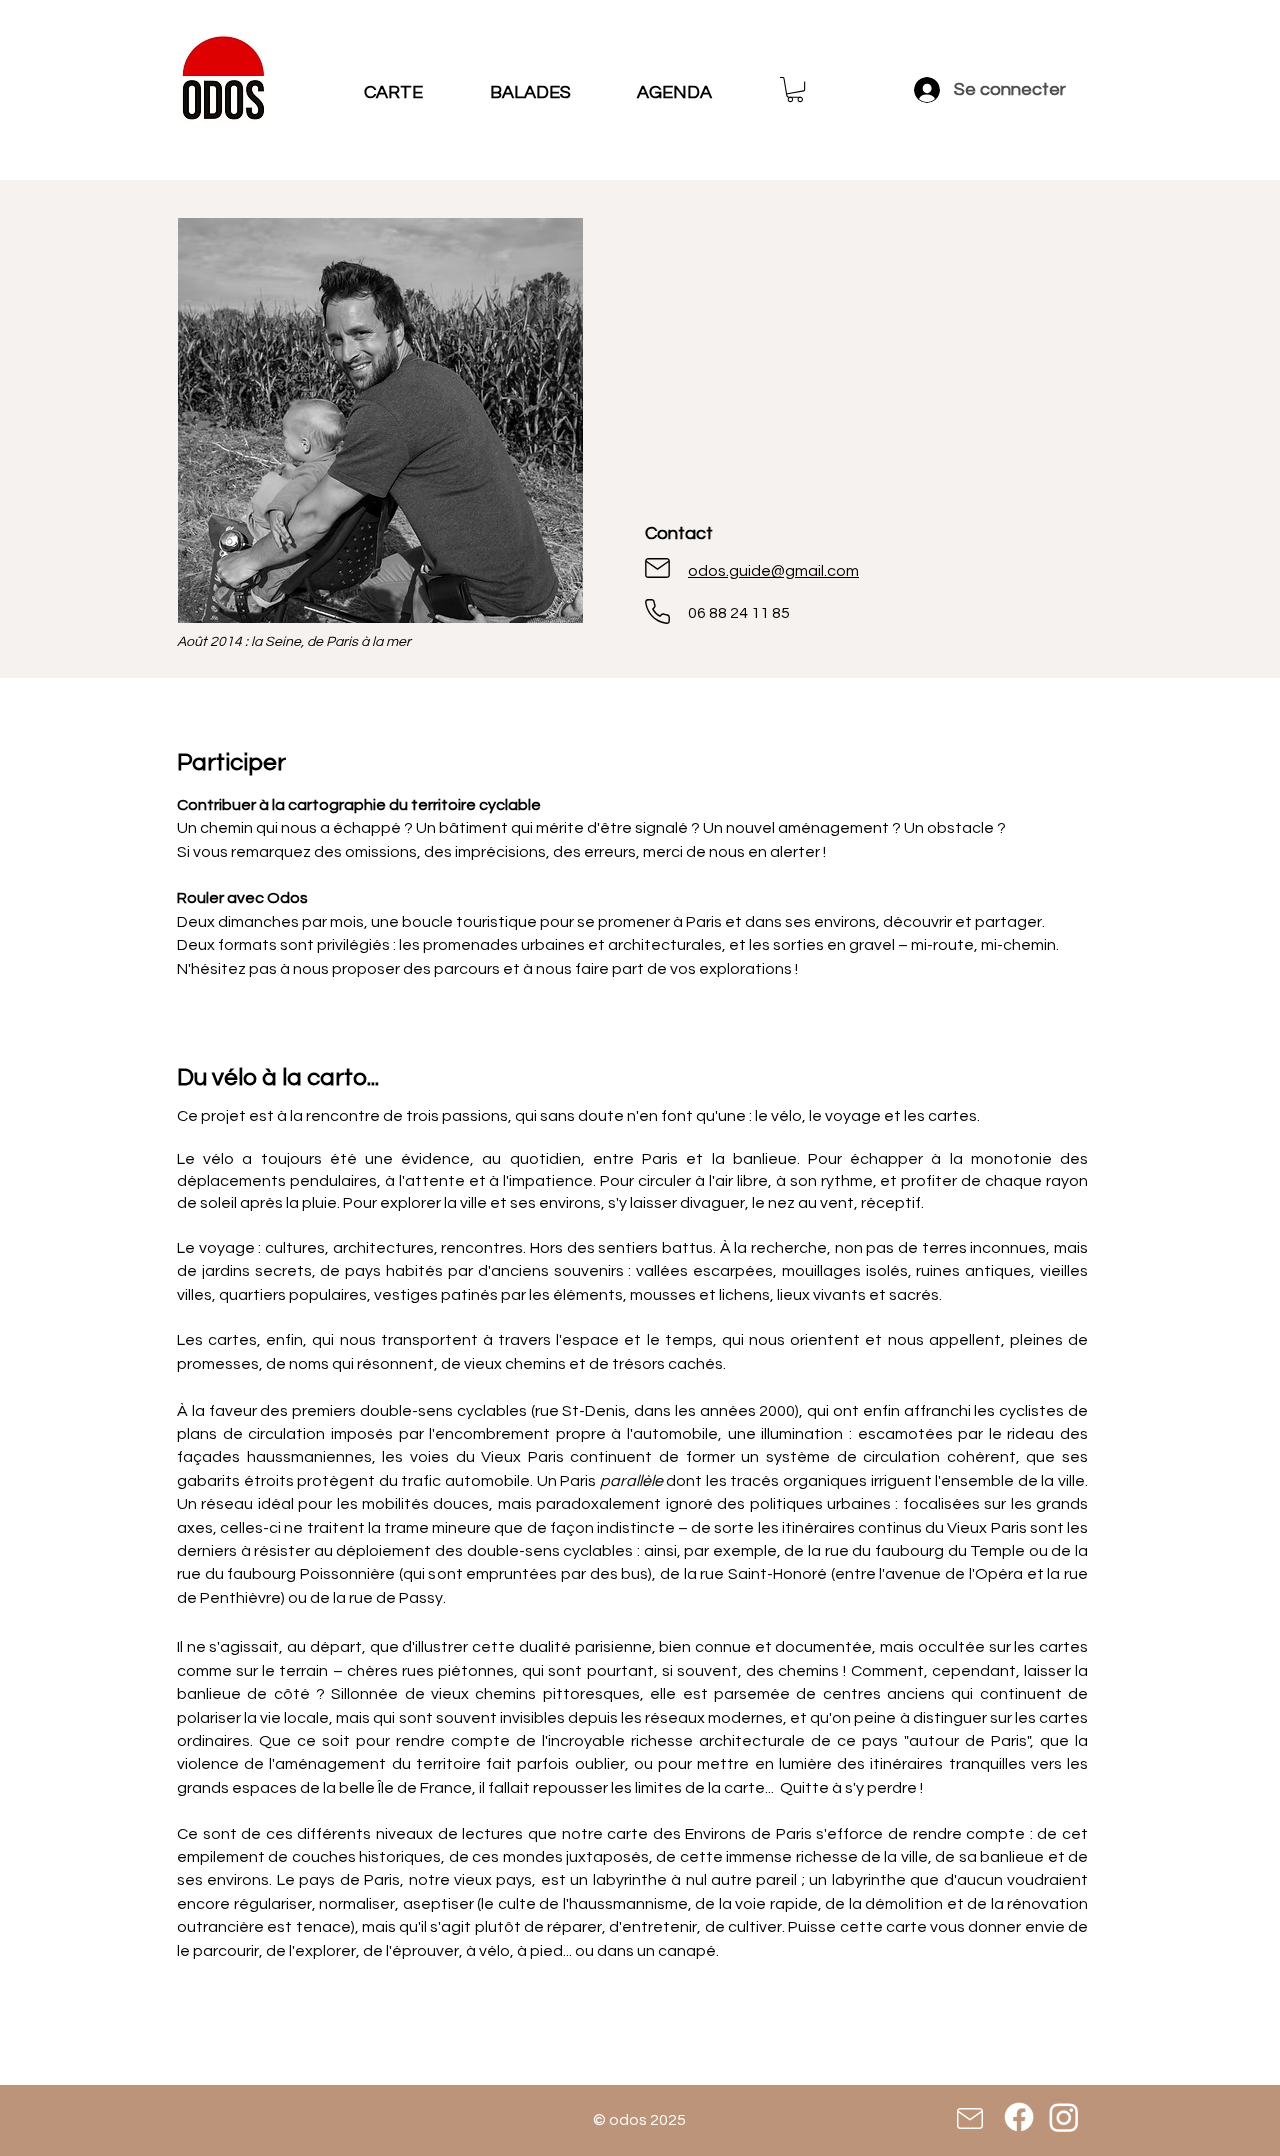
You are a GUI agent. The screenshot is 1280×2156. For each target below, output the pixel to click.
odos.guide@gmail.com (773, 571)
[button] (795, 89)
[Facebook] (1019, 2117)
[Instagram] (1064, 2117)
